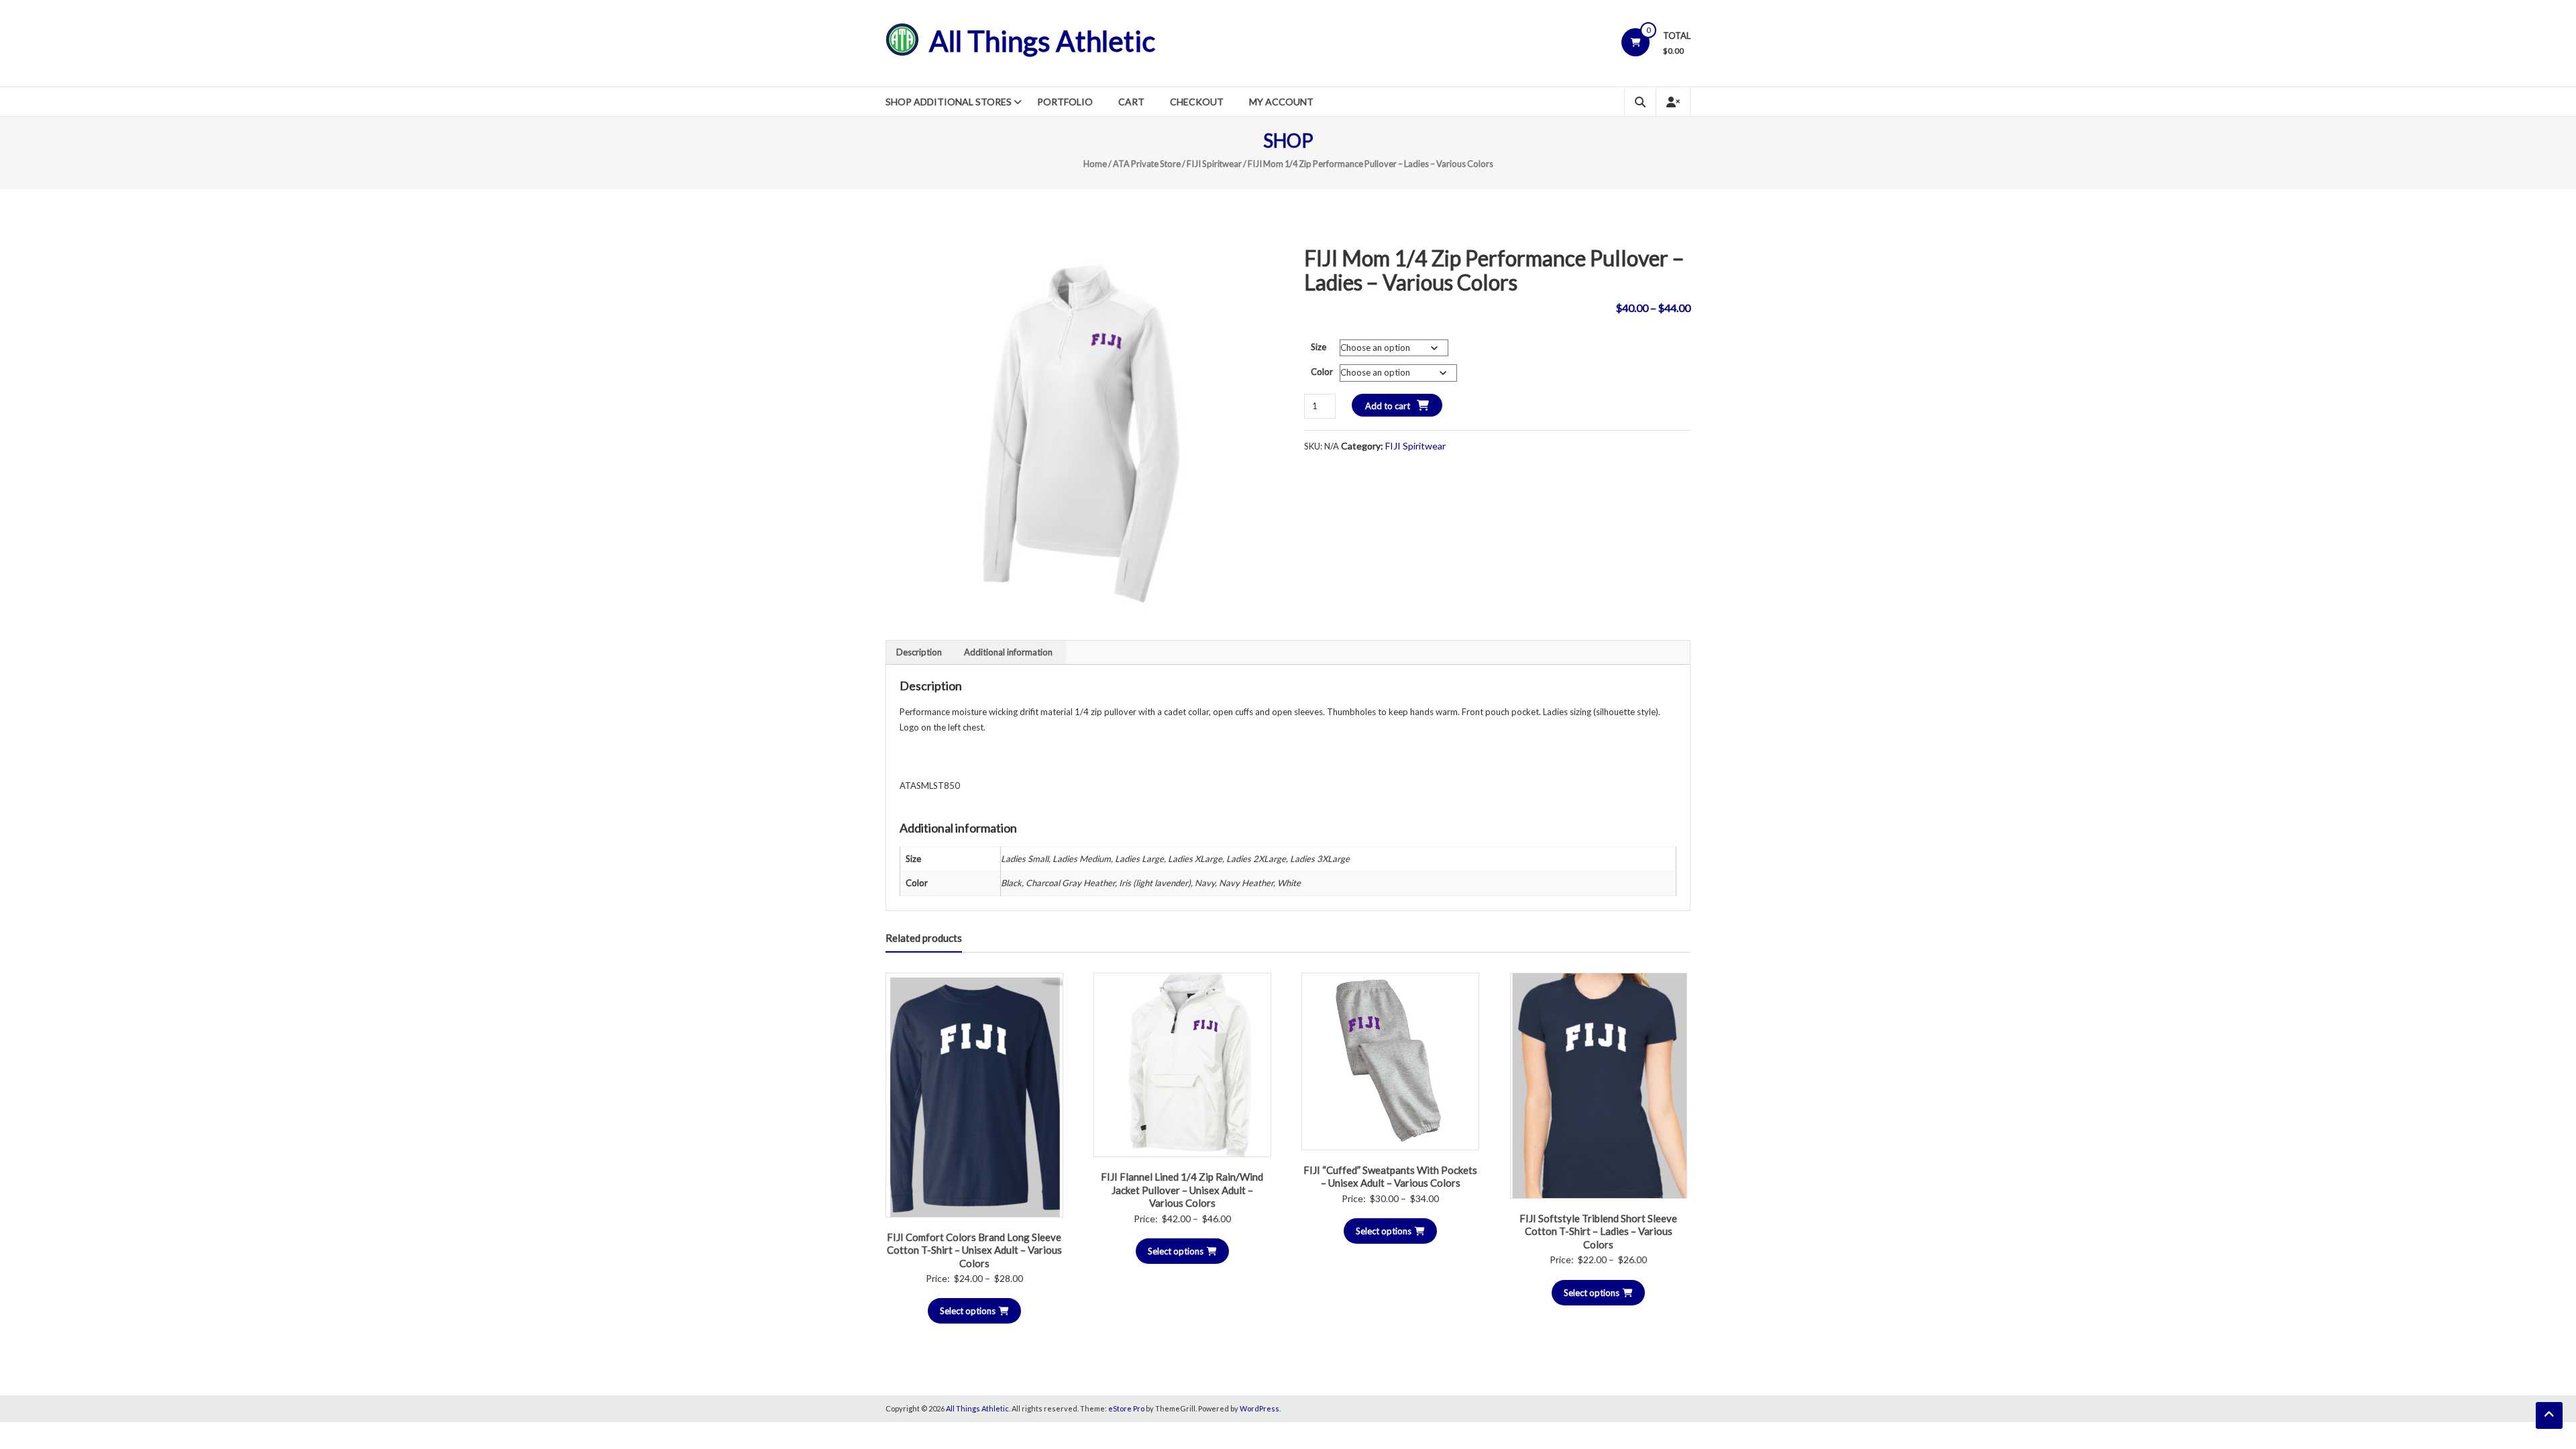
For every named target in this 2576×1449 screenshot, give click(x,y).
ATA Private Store (1147, 164)
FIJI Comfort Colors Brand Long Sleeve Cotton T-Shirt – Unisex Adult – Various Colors (974, 1250)
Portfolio (1065, 102)
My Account (1281, 102)
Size (1319, 347)
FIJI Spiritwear (1214, 164)
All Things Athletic (1042, 41)
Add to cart (1388, 406)
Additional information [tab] (1008, 652)
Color (1322, 372)
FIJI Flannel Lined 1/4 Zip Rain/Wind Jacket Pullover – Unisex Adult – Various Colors (1182, 1190)
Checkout (1197, 102)
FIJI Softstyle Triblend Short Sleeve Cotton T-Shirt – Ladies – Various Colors (1598, 1231)
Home (1095, 164)
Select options (968, 1311)
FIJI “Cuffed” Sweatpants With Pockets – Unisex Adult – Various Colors (1390, 1177)
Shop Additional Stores (949, 102)
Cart (1131, 102)
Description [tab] (919, 652)
